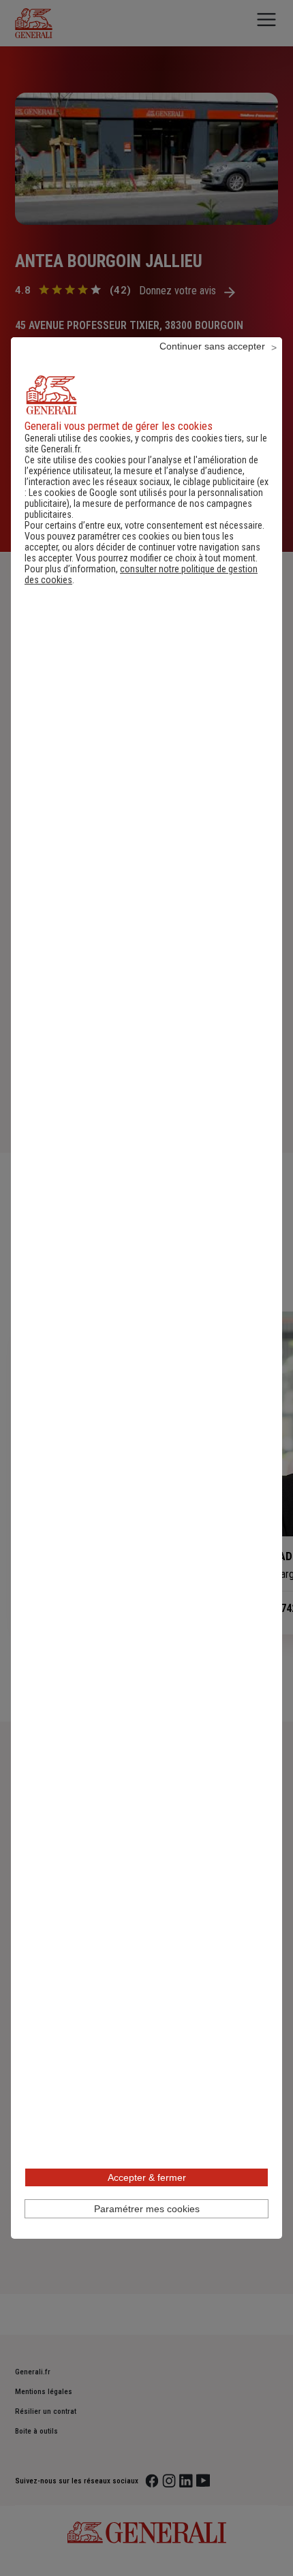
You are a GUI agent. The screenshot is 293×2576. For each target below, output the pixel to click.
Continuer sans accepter (212, 346)
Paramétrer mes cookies (147, 2209)
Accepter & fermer (147, 2177)
